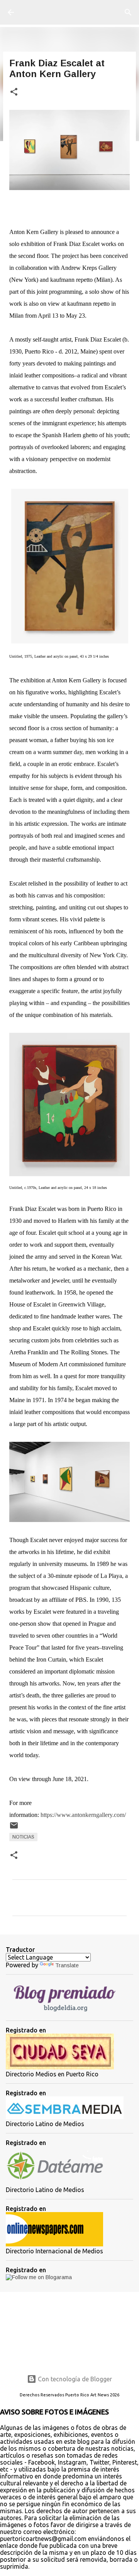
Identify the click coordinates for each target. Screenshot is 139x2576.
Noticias (23, 1837)
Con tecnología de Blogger (74, 2379)
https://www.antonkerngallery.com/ (83, 1815)
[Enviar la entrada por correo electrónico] (14, 1828)
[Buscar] (128, 12)
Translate (67, 1965)
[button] (14, 92)
